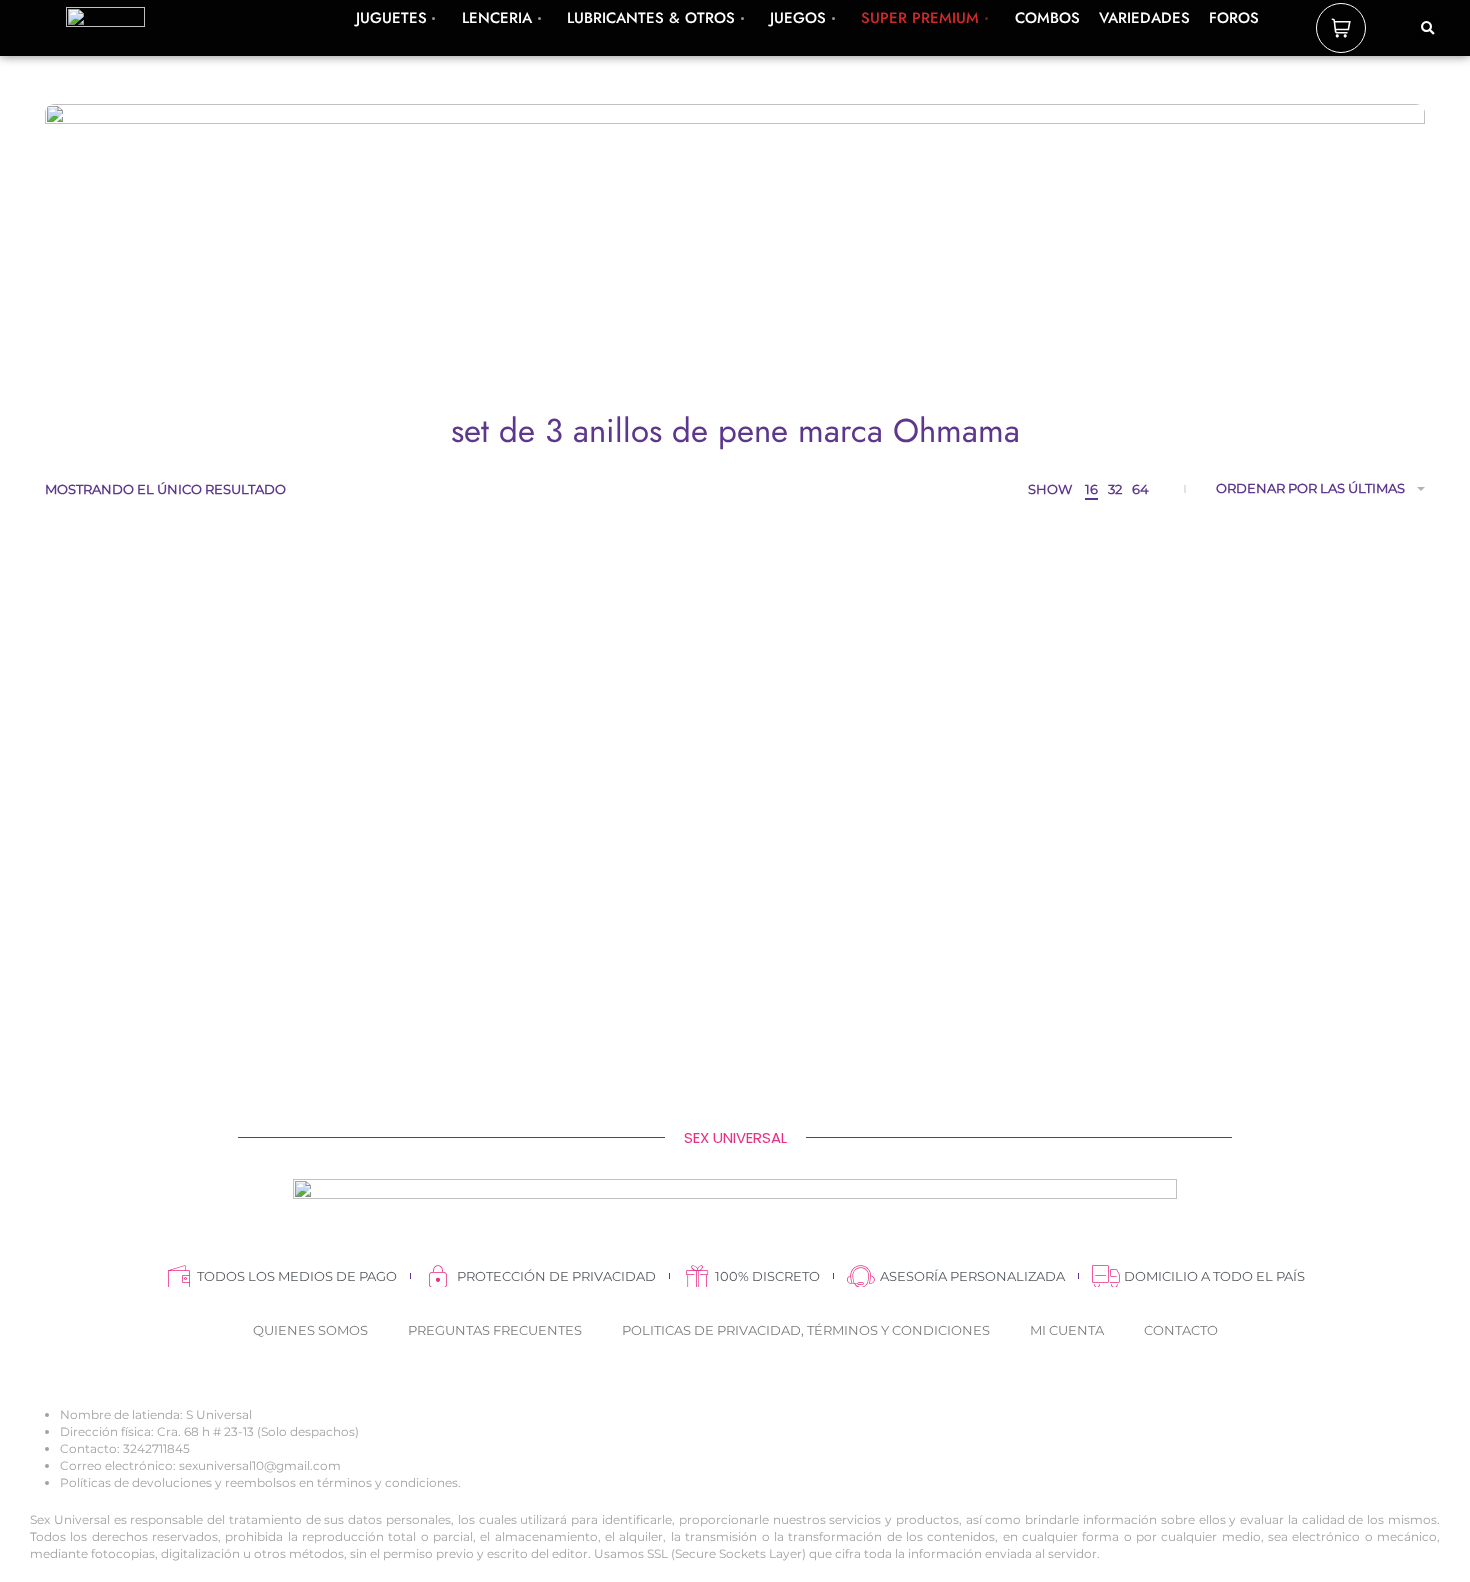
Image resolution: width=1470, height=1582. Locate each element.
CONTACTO (1181, 1330)
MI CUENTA (1067, 1330)
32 (1115, 489)
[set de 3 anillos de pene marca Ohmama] (209, 764)
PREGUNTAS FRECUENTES (495, 1330)
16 (1091, 489)
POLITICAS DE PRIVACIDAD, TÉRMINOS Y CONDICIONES (806, 1330)
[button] (1427, 29)
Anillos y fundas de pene (210, 954)
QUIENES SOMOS (310, 1330)
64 (1140, 489)
